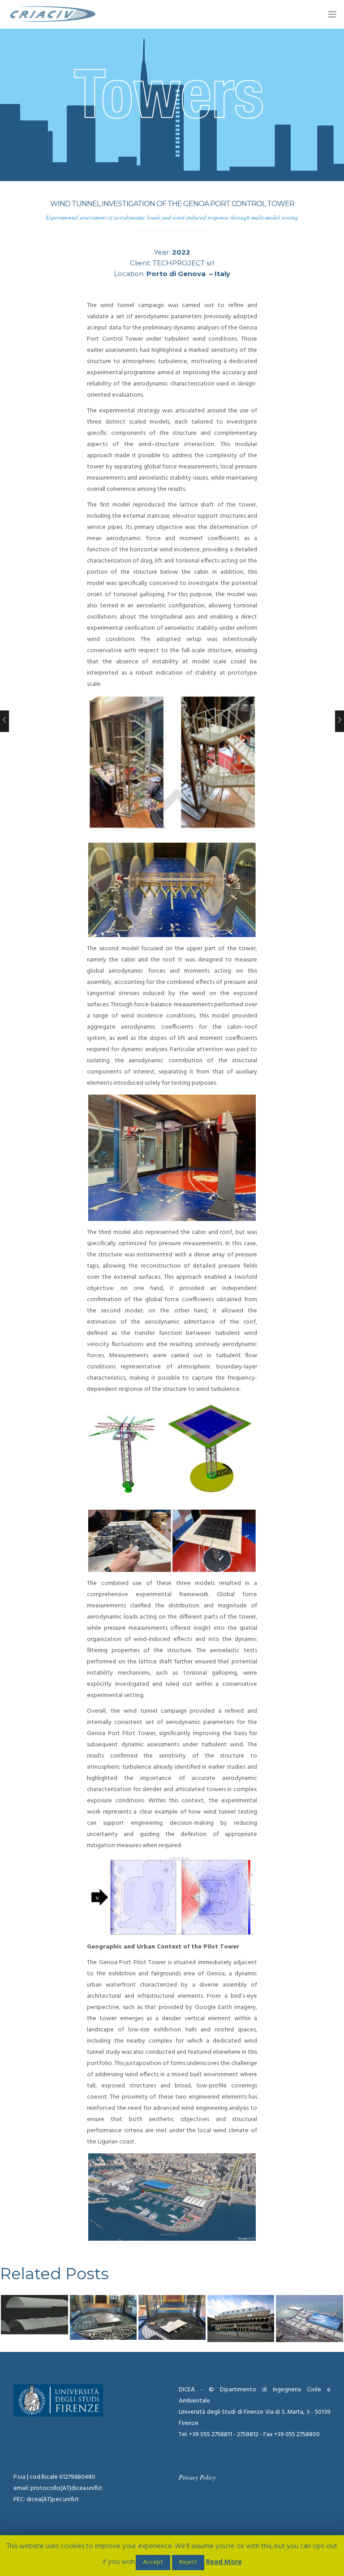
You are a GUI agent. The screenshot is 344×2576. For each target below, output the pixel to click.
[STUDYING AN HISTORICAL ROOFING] (241, 2318)
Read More (224, 2562)
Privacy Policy (197, 2477)
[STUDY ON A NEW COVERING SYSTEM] (310, 2318)
